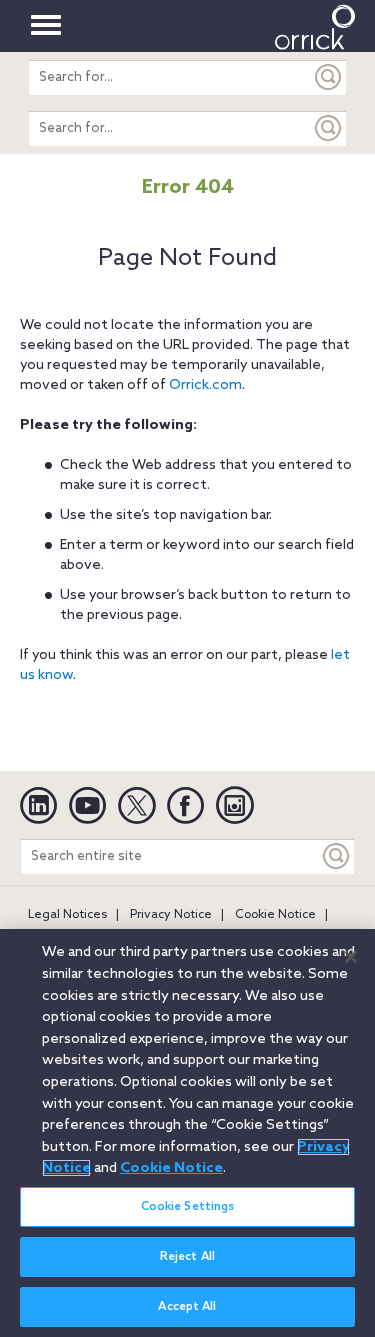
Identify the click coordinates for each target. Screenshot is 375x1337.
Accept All (187, 1307)
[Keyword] (337, 856)
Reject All (187, 1257)
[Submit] (329, 77)
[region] (187, 1133)
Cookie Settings (188, 1207)
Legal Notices (67, 915)
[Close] (351, 957)
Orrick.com (205, 385)
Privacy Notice (171, 915)
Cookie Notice (275, 915)
